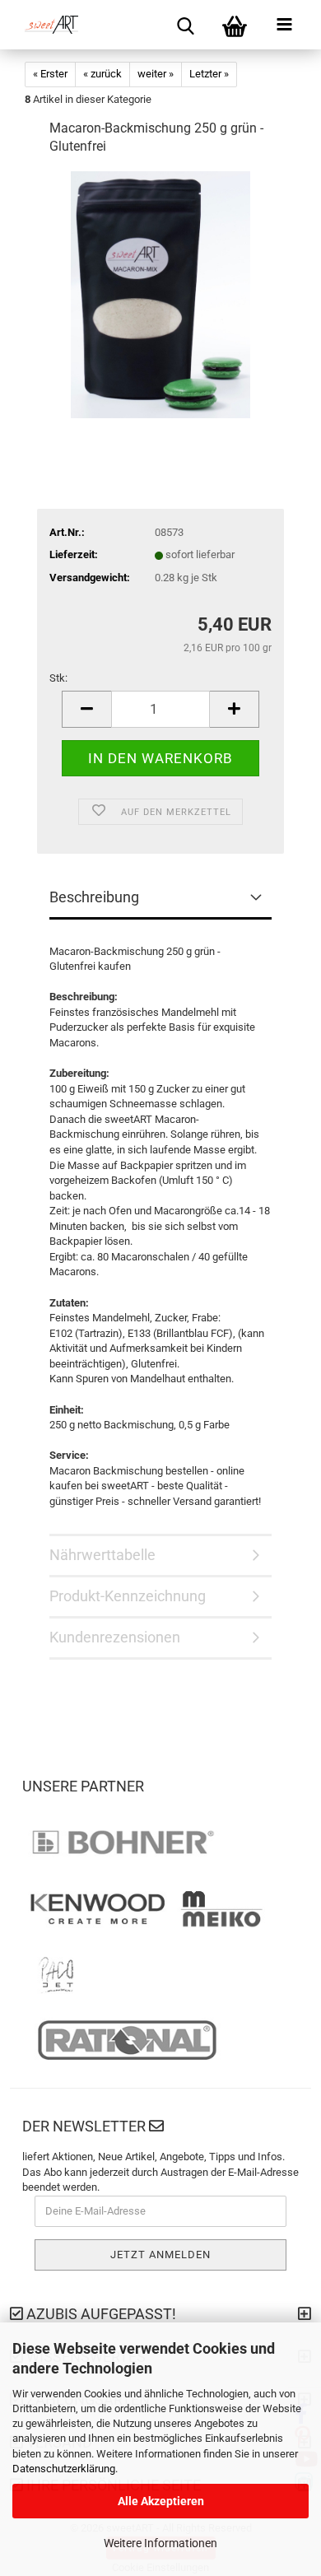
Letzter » (209, 74)
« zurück (102, 74)
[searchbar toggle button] (185, 25)
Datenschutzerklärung (64, 2469)
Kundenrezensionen (115, 1637)
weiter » (156, 74)
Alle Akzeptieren (161, 2501)
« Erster (50, 74)
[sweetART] (45, 25)
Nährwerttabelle (102, 1555)
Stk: (58, 678)
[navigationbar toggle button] (284, 25)
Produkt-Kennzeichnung (128, 1596)
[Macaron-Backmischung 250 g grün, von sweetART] (160, 294)
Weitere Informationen (160, 2543)
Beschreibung (94, 897)
